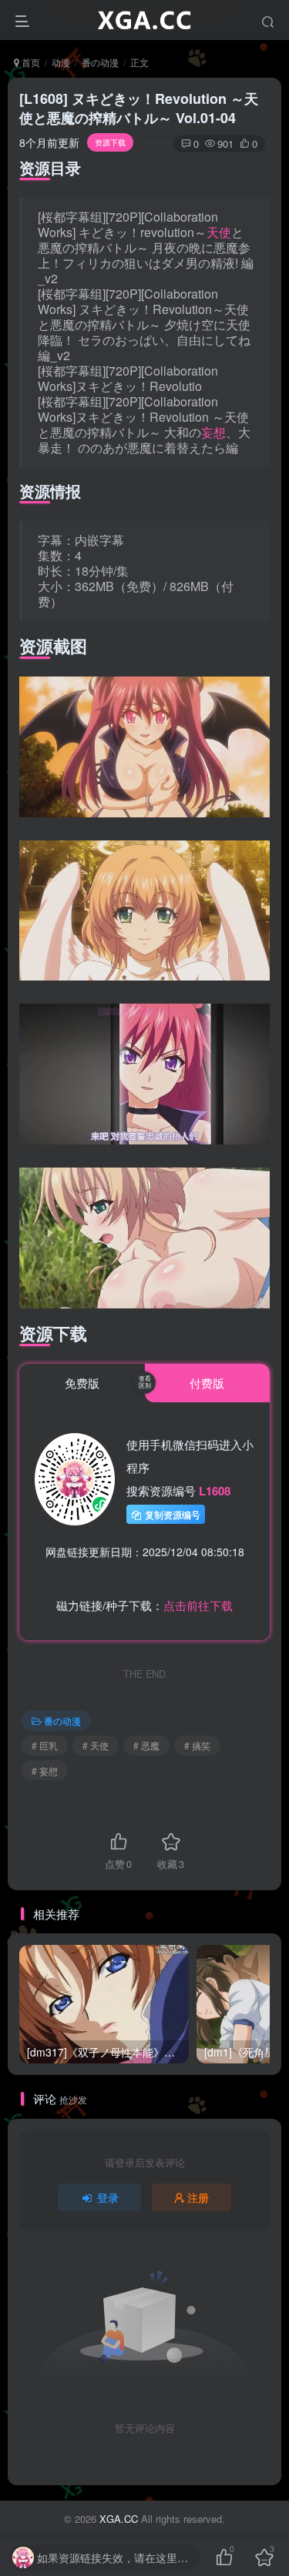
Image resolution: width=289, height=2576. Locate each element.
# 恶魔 (146, 1745)
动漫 (61, 62)
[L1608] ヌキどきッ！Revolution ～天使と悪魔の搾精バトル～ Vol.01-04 (139, 108)
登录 (108, 2197)
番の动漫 (100, 62)
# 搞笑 (197, 1745)
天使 (219, 232)
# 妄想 (45, 1771)
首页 (30, 62)
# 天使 (96, 1745)
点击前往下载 (198, 1605)
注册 (198, 2197)
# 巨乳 (45, 1745)
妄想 (213, 432)
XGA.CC (119, 2519)
